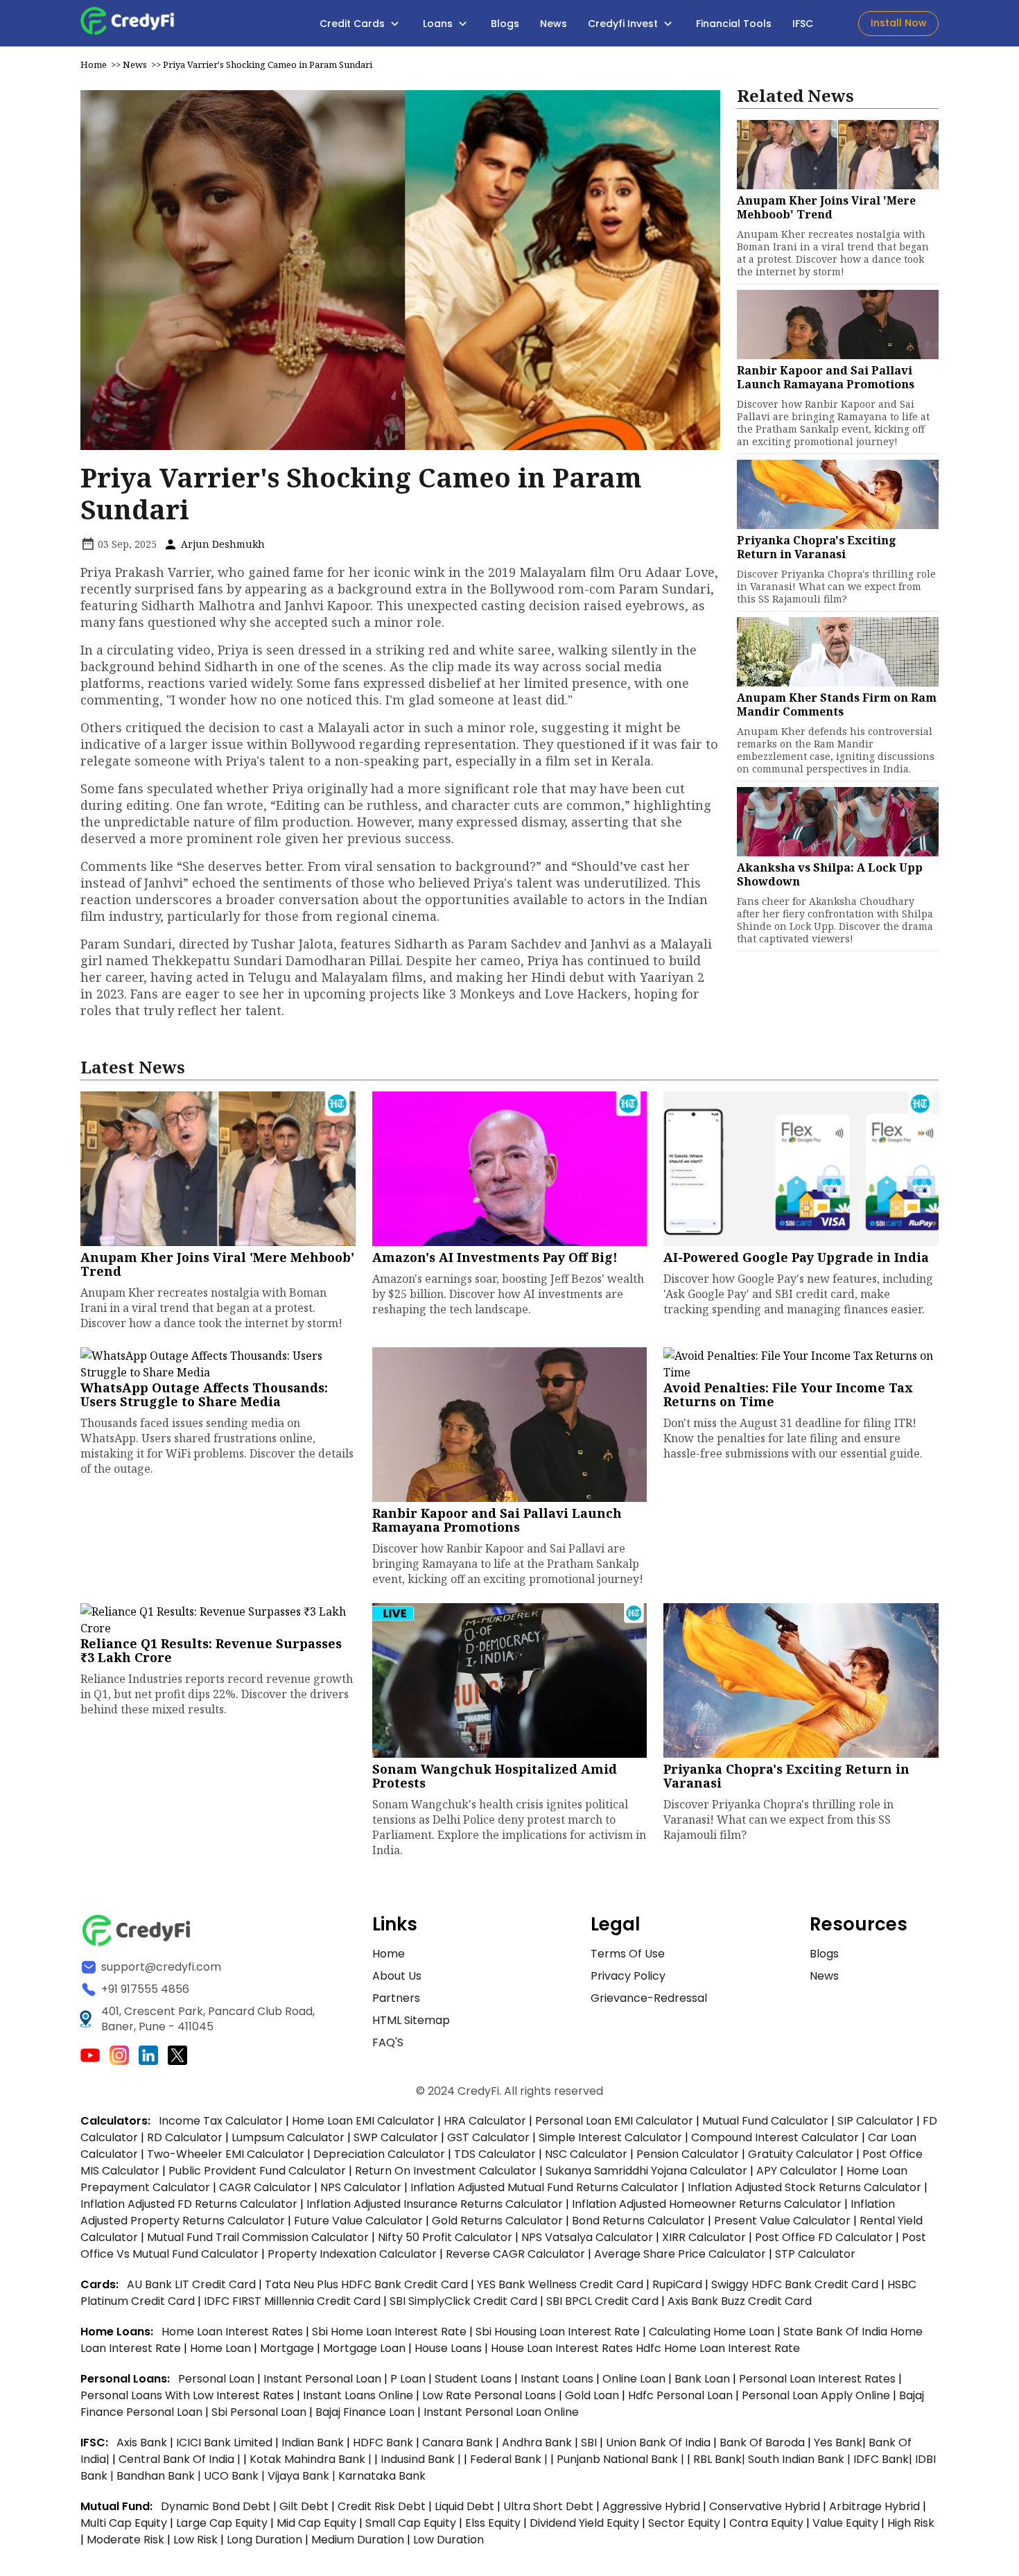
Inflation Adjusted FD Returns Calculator (189, 2204)
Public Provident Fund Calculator (257, 2171)
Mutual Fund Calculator (765, 2121)
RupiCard (679, 2284)
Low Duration (448, 2540)
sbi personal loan (260, 2412)
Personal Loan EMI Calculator (614, 2121)
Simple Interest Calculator (610, 2137)
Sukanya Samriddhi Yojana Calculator (646, 2171)
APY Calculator (797, 2171)
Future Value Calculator (358, 2221)
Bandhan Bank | (160, 2476)
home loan (222, 2348)
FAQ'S (388, 2042)
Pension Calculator (688, 2154)
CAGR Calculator (265, 2187)
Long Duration (264, 2540)
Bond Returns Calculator (638, 2221)
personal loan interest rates (819, 2379)
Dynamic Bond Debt (216, 2506)
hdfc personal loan (682, 2395)
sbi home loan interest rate (389, 2332)
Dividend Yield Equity (584, 2523)
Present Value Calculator (782, 2221)
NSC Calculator (586, 2154)
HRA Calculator (485, 2121)
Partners (396, 1998)
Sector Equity (686, 2523)
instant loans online (359, 2395)
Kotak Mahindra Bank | (312, 2459)
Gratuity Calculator (801, 2154)
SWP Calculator (396, 2137)
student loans (473, 2379)
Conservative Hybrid (765, 2506)
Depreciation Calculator (379, 2154)
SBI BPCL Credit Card (604, 2301)
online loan (634, 2379)
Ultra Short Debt (548, 2506)
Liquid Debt (464, 2506)
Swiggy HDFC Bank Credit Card (795, 2284)
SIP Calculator (876, 2121)
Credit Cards (354, 24)
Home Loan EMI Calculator (363, 2121)
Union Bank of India (660, 2443)
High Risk (911, 2523)
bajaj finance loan (366, 2412)
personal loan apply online (817, 2395)
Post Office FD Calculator (824, 2237)
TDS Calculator (495, 2154)
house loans (450, 2348)
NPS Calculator (361, 2187)
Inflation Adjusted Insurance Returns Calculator (435, 2204)
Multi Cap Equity (124, 2523)
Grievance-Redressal (649, 1998)
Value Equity (845, 2523)
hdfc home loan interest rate (718, 2348)
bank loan (702, 2379)
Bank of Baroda (762, 2443)
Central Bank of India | (181, 2459)
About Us (397, 1976)
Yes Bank (838, 2443)
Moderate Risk (125, 2540)
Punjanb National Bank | (622, 2459)
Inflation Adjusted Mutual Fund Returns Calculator (545, 2187)
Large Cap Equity (222, 2523)
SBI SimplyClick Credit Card (463, 2301)
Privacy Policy (628, 1976)
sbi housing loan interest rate (559, 2332)
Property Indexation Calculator (352, 2254)
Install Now (899, 23)
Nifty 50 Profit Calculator (445, 2237)
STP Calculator (815, 2254)
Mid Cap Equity (316, 2523)
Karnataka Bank (382, 2476)
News (554, 24)
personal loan (218, 2379)
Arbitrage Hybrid (874, 2506)
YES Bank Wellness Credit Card (560, 2284)
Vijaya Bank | (303, 2476)
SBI (589, 2443)
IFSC (803, 24)
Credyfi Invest (624, 24)
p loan (409, 2379)
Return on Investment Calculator (446, 2171)
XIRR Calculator (704, 2237)
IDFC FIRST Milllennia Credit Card (294, 2301)
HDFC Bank (383, 2443)
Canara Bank (459, 2443)
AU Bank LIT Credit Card (193, 2284)
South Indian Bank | (801, 2459)
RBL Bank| (721, 2459)
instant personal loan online (501, 2412)
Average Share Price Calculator (680, 2254)
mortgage (288, 2348)
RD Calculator (185, 2137)
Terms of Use (628, 1954)
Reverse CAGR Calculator (515, 2254)
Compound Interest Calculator (775, 2137)
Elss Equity (493, 2523)
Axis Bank (143, 2443)
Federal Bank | (510, 2459)
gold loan (593, 2395)
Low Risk (195, 2540)
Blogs (505, 24)
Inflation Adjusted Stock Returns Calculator (804, 2187)
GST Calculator (488, 2137)
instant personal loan (324, 2379)
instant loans (558, 2379)
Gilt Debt (304, 2506)
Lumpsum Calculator (288, 2137)
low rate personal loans (490, 2395)
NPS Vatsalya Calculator (587, 2237)
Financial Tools (734, 24)
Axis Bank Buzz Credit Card (740, 2301)
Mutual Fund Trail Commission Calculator (258, 2237)
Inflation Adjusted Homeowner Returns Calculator (707, 2204)
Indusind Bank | (422, 2459)
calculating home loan (713, 2332)
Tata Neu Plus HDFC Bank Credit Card (366, 2284)
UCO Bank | (236, 2476)
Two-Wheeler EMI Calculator (226, 2154)
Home (94, 64)
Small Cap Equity (411, 2523)
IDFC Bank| (884, 2459)
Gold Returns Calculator (497, 2221)
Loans (439, 24)
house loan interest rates (563, 2348)
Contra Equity (766, 2523)
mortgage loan (366, 2348)
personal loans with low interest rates (187, 2395)
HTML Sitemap (411, 2020)
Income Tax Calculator (221, 2121)
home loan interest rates (234, 2332)
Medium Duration (358, 2540)
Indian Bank (314, 2443)
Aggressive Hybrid (651, 2506)
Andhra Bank (537, 2443)
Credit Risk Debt (382, 2506)
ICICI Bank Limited (226, 2443)
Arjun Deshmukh (221, 544)
